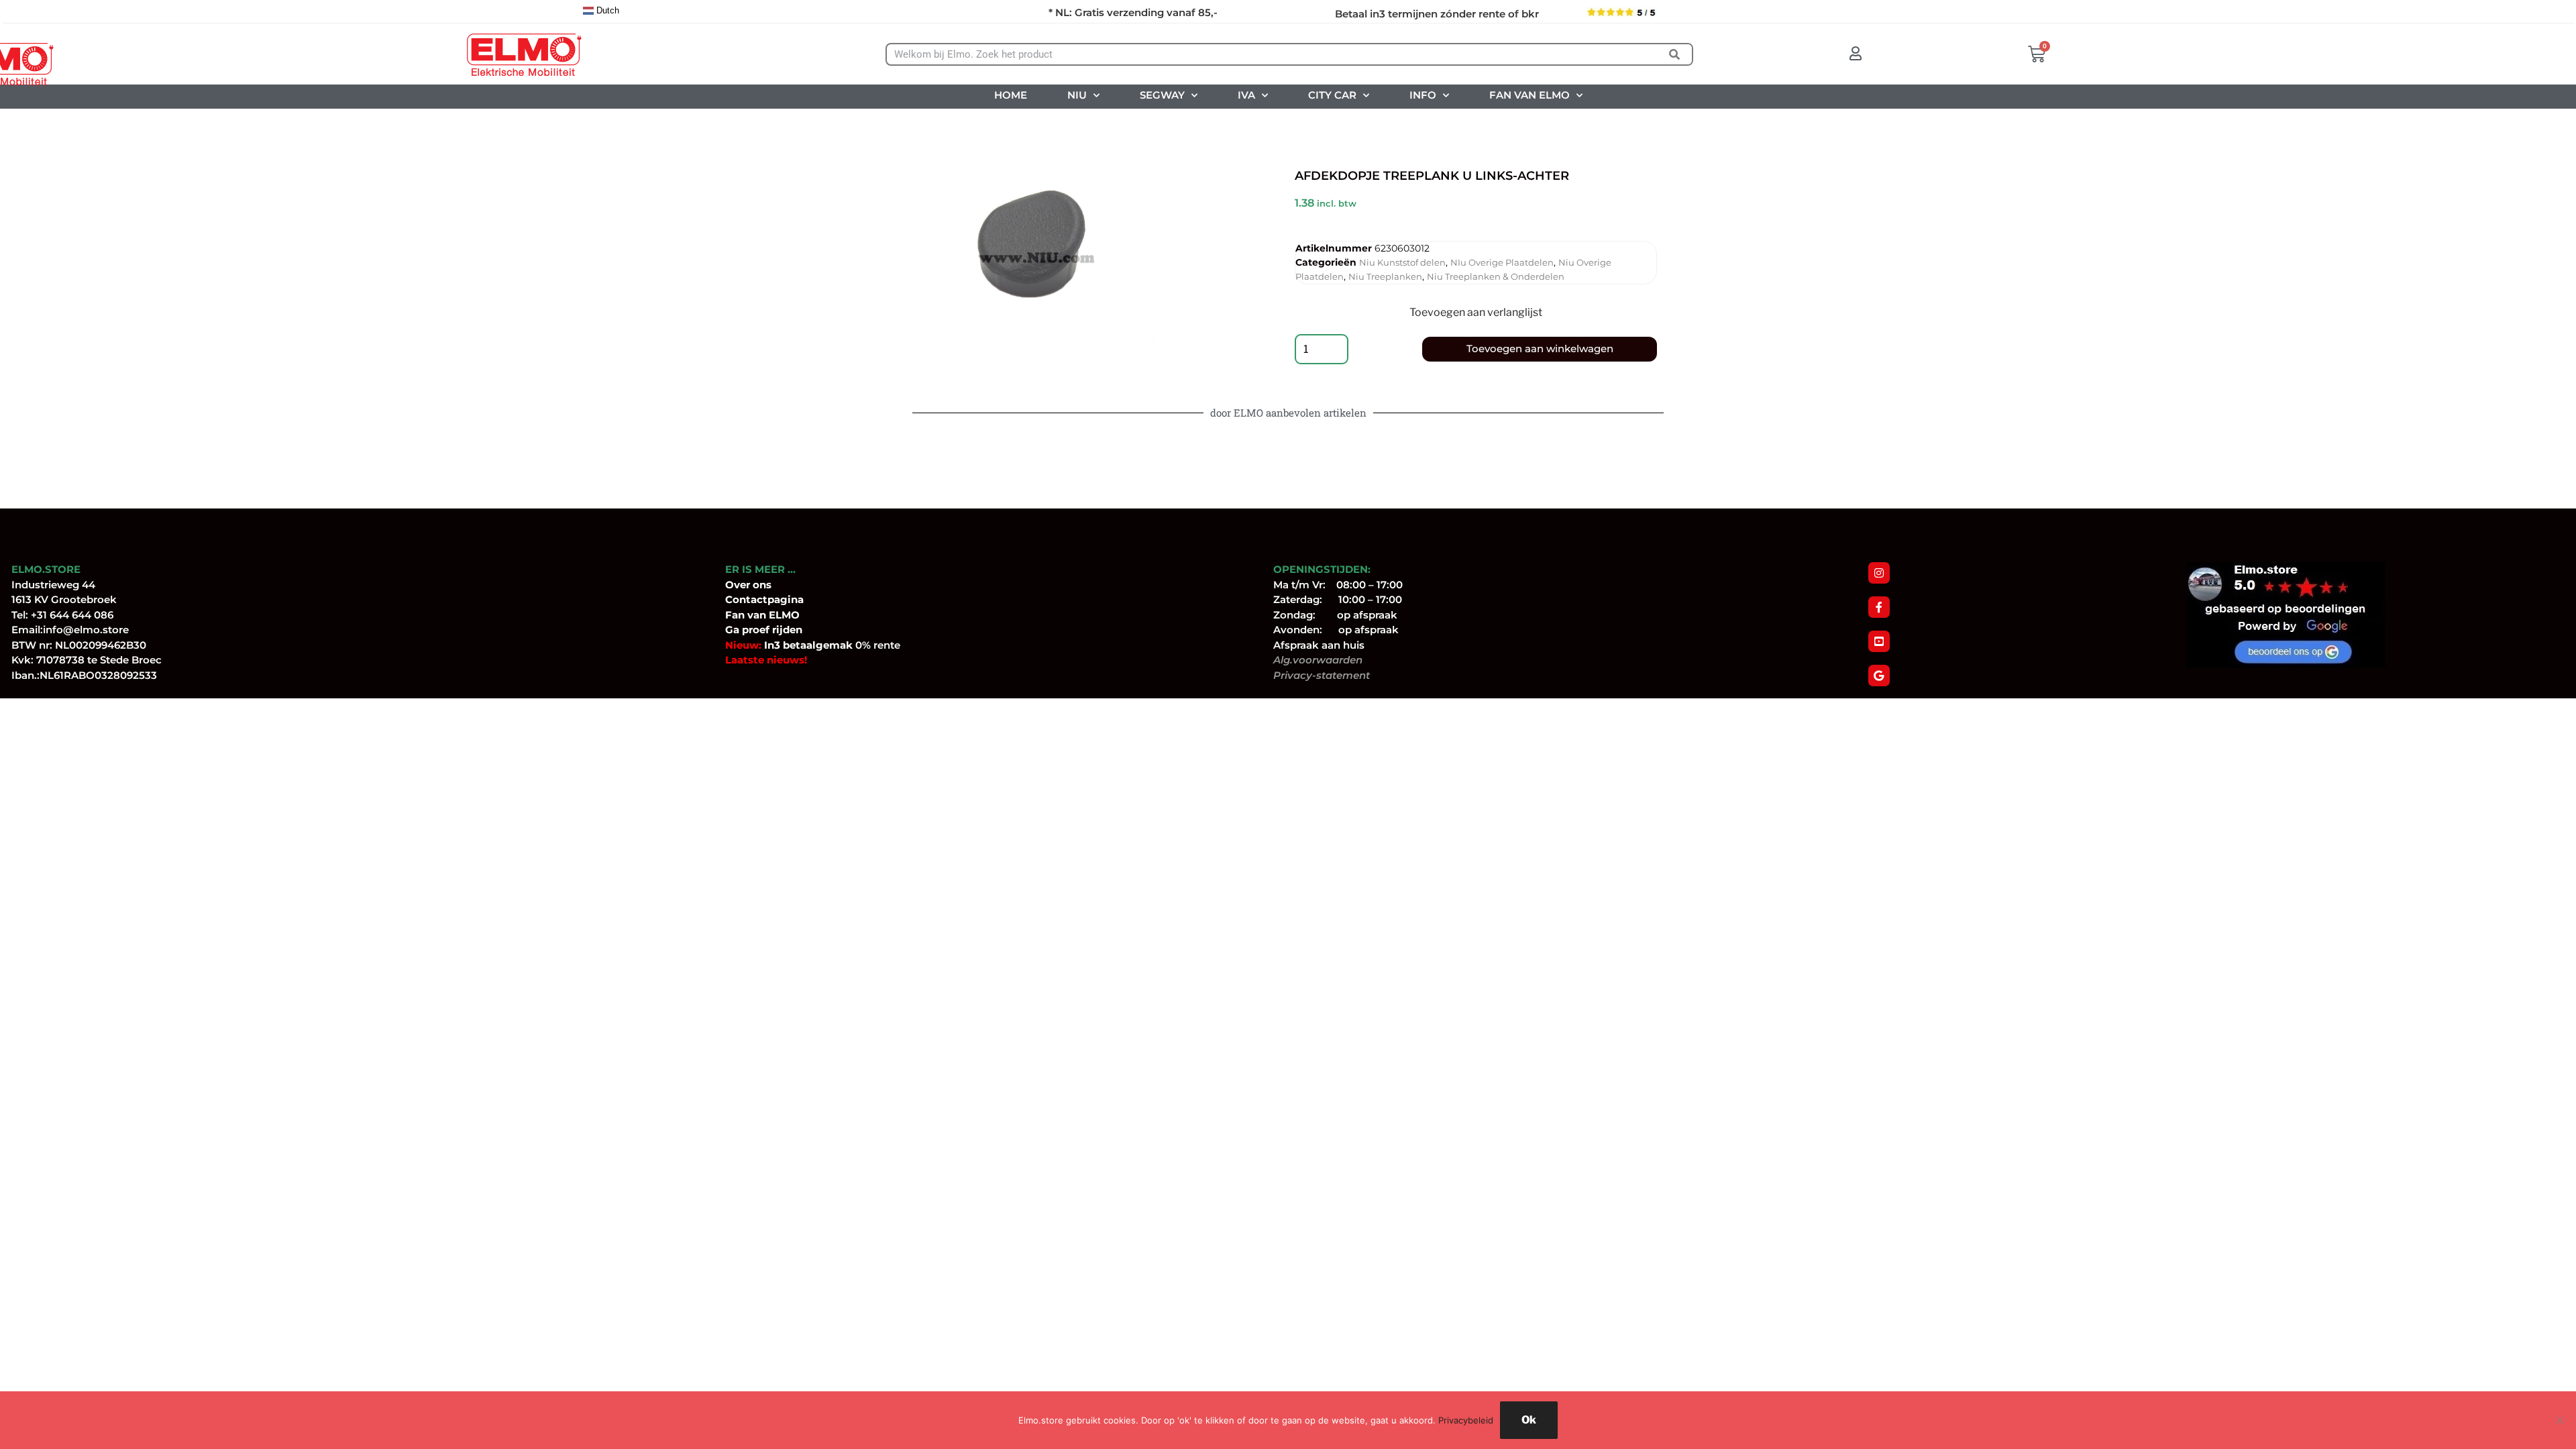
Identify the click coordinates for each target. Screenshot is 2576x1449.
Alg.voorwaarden (1318, 660)
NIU (1077, 95)
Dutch (606, 10)
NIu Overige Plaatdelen (1502, 262)
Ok (1529, 1420)
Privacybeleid (1466, 1420)
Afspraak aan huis (1319, 645)
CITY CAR (1332, 95)
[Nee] (2559, 1420)
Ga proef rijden (764, 630)
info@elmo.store (86, 630)
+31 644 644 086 (72, 615)
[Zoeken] (1675, 54)
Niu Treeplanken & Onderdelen (1496, 276)
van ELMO (772, 615)
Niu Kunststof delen (1402, 262)
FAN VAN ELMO (1529, 95)
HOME (1011, 95)
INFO (1423, 95)
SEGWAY (1162, 95)
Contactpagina (764, 599)
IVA (1246, 95)
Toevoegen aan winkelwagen (1540, 348)
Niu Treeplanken (1385, 276)
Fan (735, 615)
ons (762, 585)
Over (739, 585)
